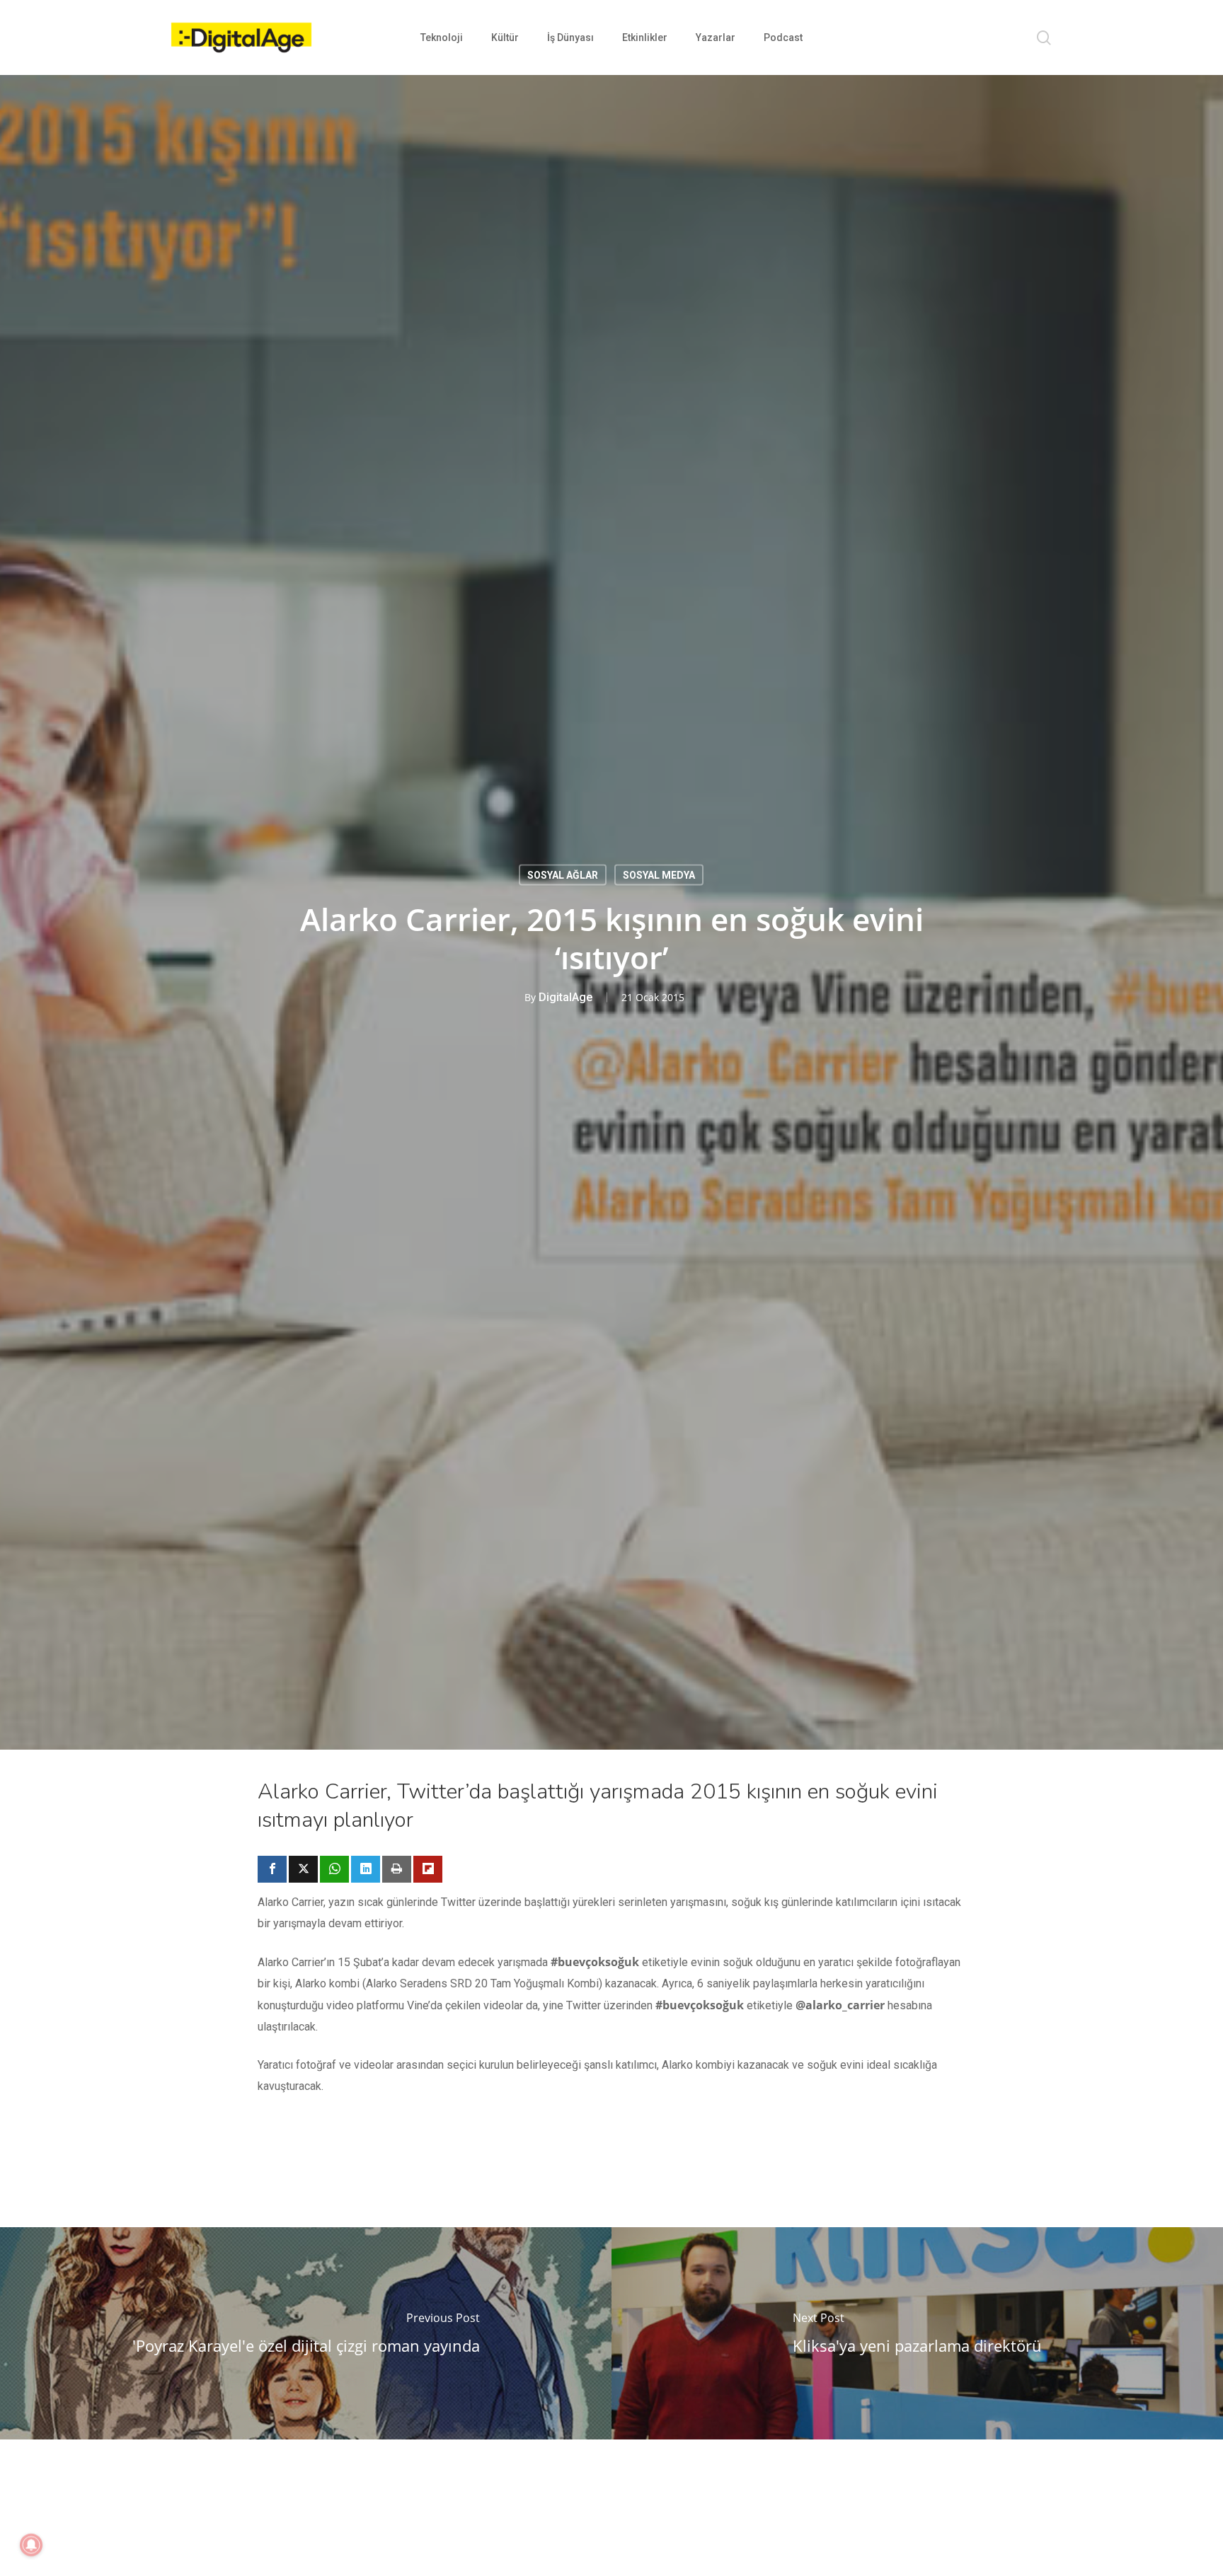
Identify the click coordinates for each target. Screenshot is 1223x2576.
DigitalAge (565, 997)
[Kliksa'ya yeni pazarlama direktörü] (917, 2333)
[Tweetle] (303, 1869)
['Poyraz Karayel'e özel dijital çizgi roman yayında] (306, 2333)
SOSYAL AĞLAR (563, 875)
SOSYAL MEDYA (659, 875)
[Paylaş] (272, 1869)
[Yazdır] (397, 1869)
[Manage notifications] (31, 2545)
